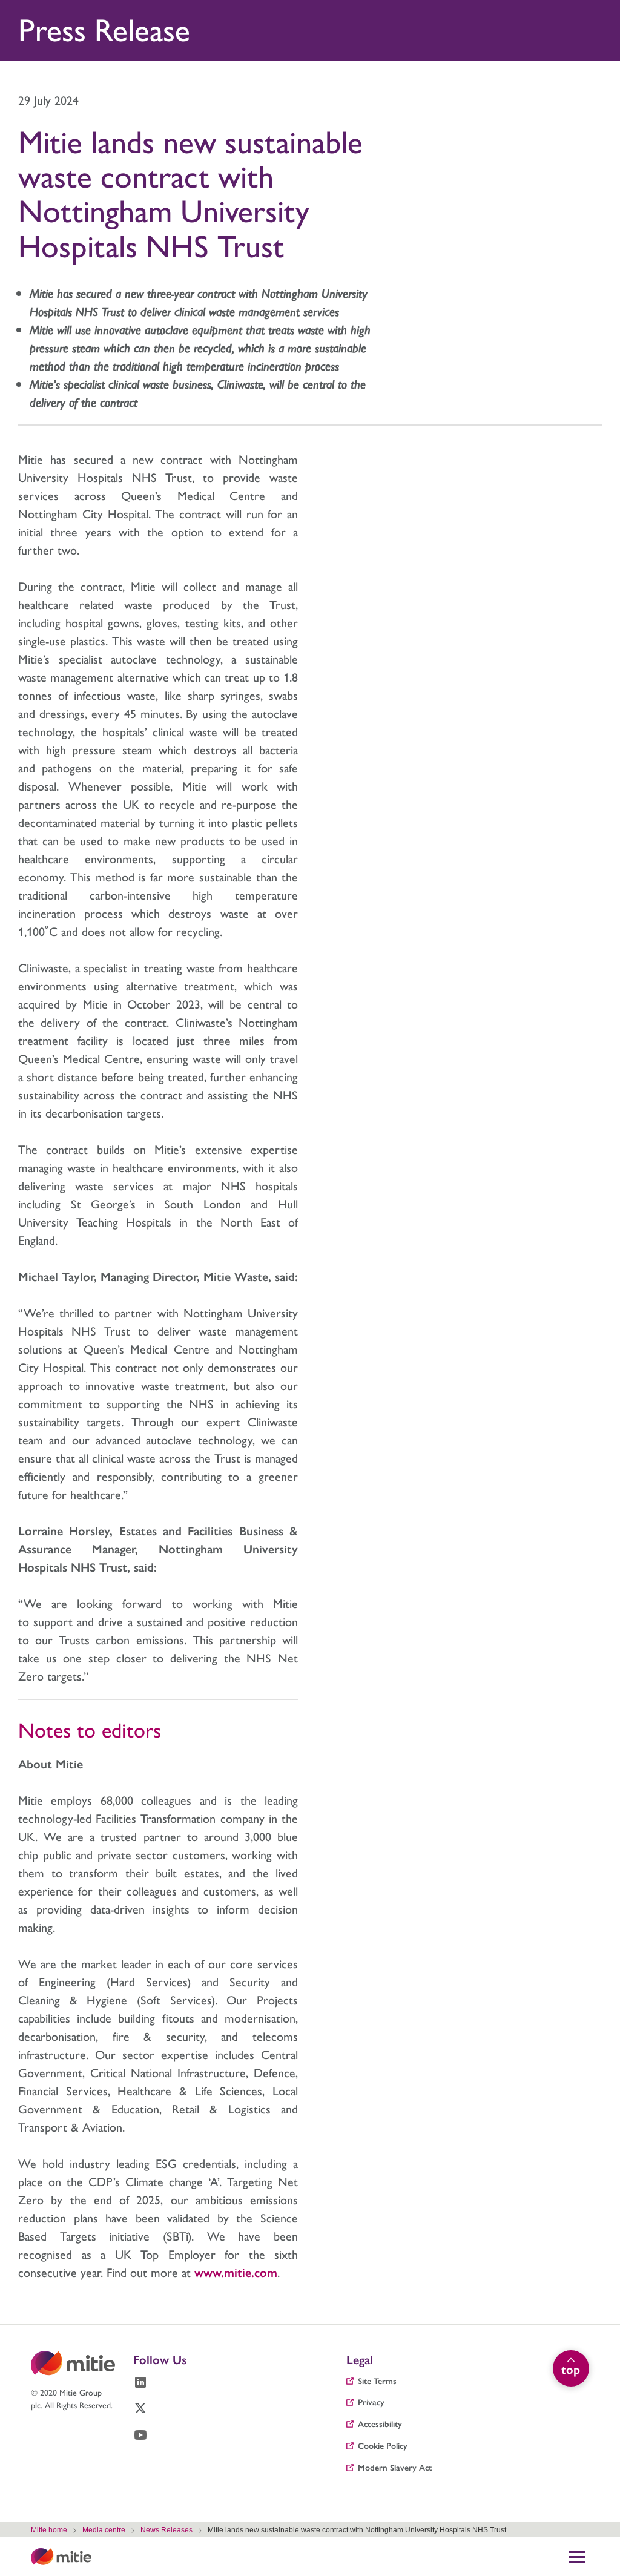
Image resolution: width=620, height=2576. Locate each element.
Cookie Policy (383, 2445)
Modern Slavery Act (395, 2467)
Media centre (104, 2530)
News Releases (167, 2530)
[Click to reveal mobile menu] (577, 2557)
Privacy (371, 2402)
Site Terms (377, 2380)
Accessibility (380, 2423)
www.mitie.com (236, 2272)
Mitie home (49, 2530)
